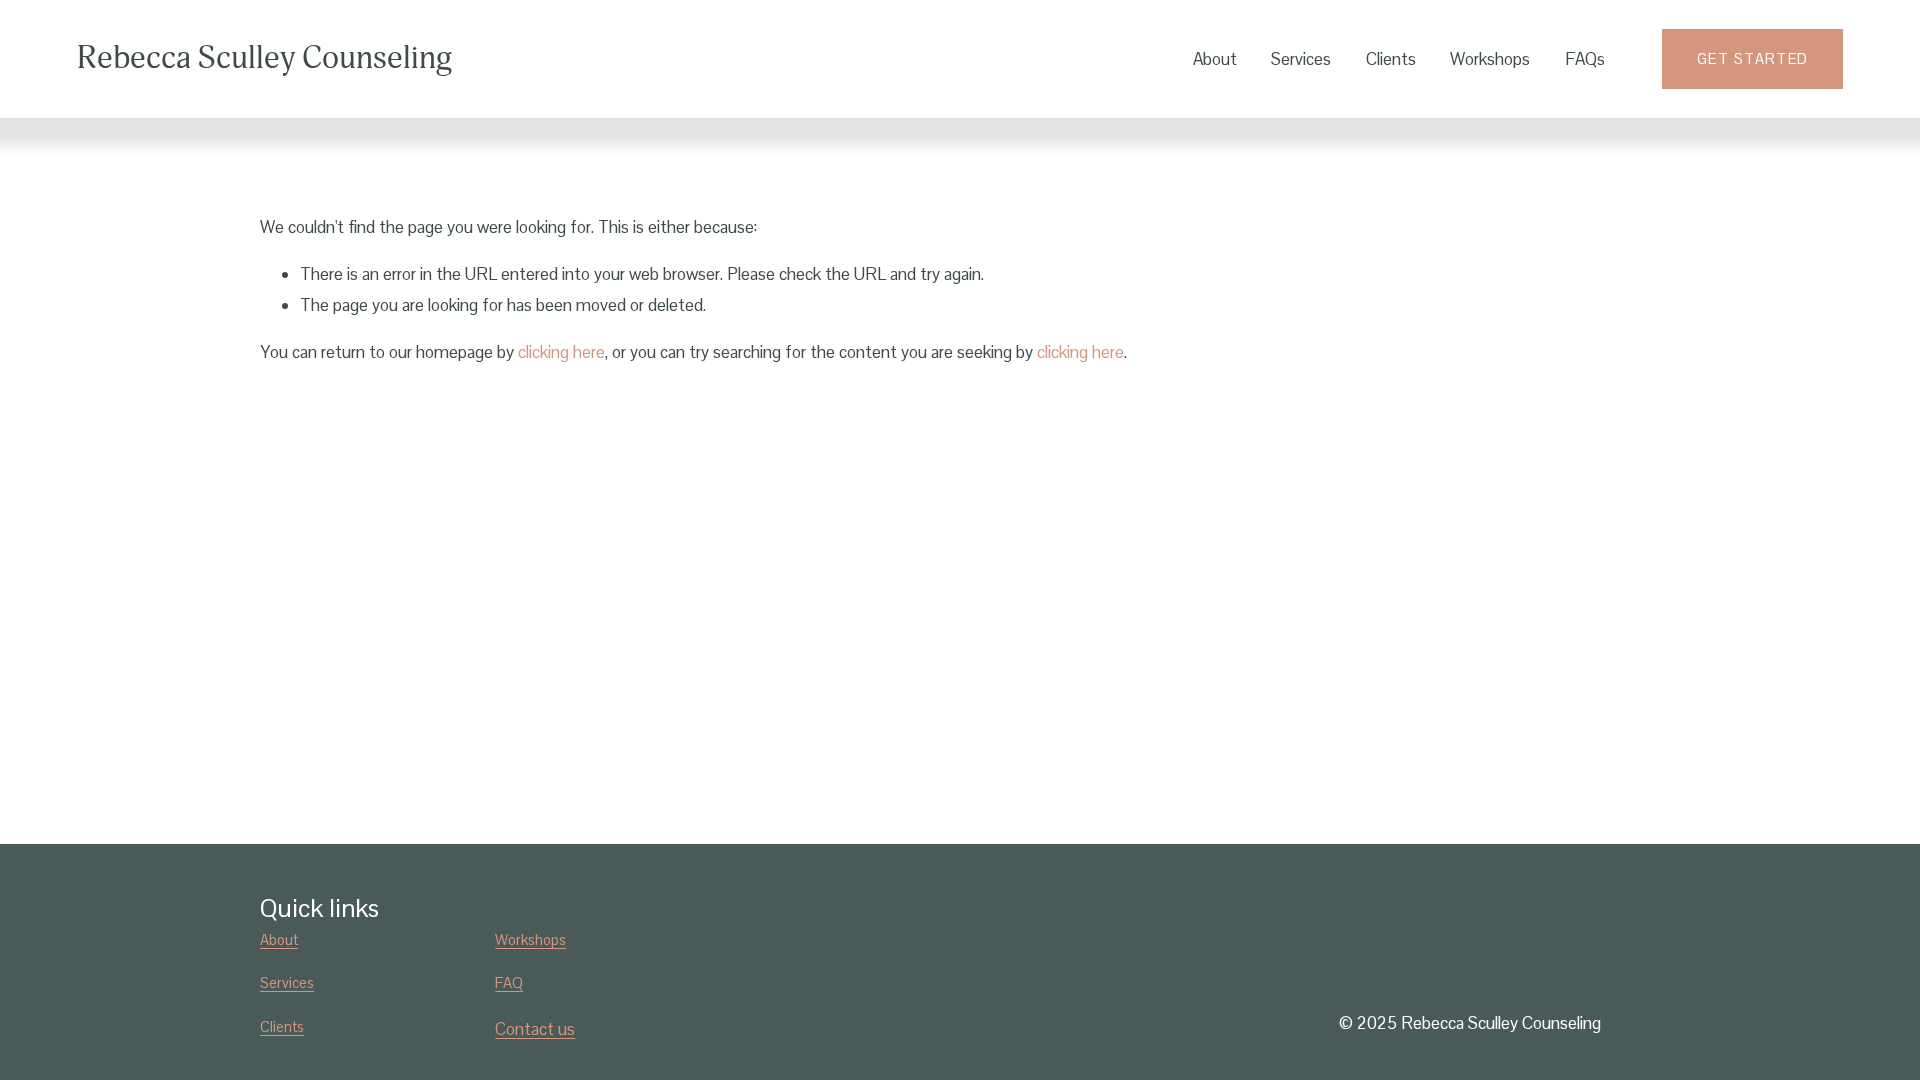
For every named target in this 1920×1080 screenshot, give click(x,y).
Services (1301, 59)
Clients (1391, 59)
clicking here (561, 352)
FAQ (509, 982)
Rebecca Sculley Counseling (264, 58)
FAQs (1585, 59)
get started (1753, 58)
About (1215, 59)
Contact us (535, 1029)
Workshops (1490, 59)
